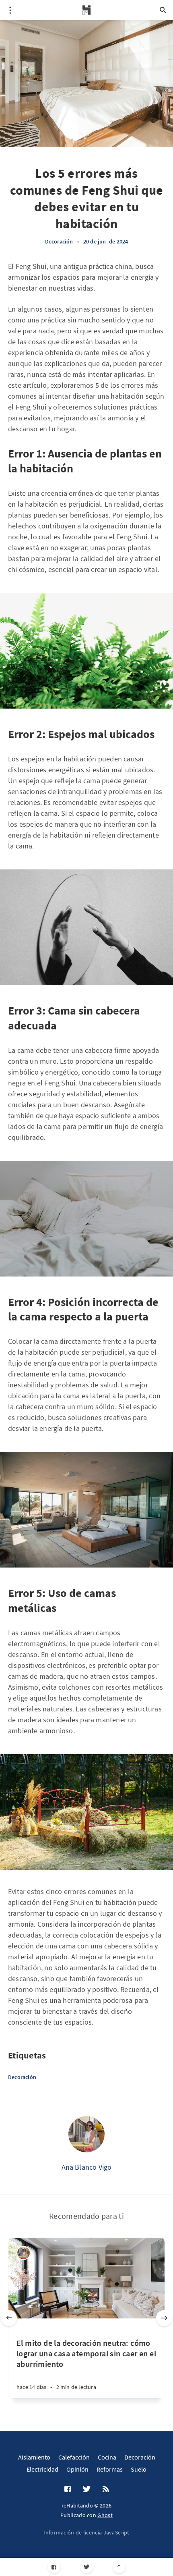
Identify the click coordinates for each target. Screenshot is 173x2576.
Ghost (105, 2515)
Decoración (59, 241)
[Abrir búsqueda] (163, 10)
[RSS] (106, 2489)
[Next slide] (164, 2318)
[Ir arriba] (119, 2567)
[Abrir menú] (10, 10)
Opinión (77, 2469)
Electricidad (42, 2469)
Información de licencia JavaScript (86, 2532)
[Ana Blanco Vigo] (86, 2134)
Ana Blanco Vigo (87, 2167)
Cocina (107, 2457)
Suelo (139, 2469)
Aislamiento (34, 2457)
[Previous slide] (9, 2318)
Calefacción (74, 2457)
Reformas (110, 2469)
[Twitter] (87, 2567)
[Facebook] (54, 2567)
